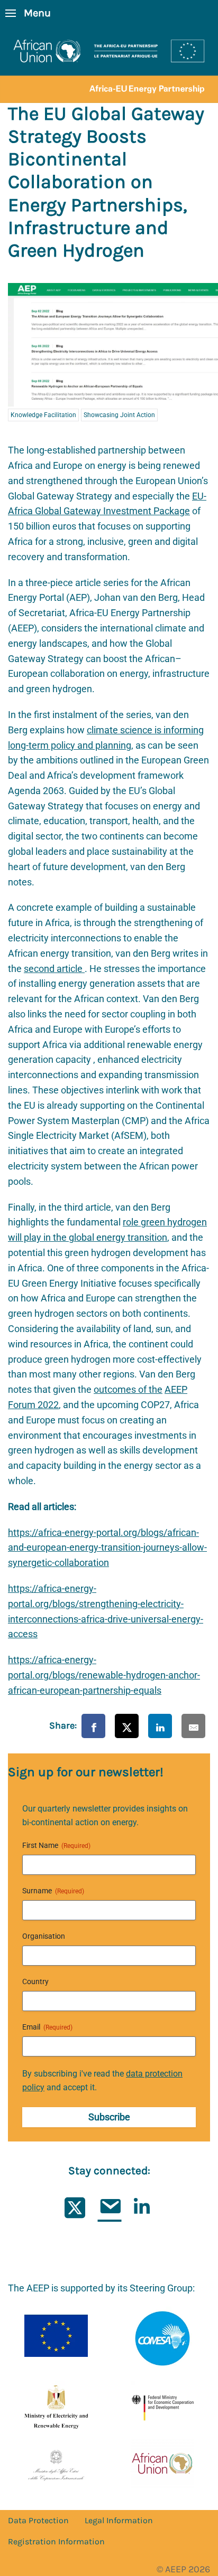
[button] (28, 13)
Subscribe (109, 2117)
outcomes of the (128, 1389)
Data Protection (38, 2520)
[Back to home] (109, 65)
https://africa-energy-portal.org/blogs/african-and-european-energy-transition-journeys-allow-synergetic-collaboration (107, 1548)
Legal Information (119, 2520)
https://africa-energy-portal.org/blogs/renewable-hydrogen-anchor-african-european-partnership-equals (104, 1675)
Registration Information (56, 2541)
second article (54, 969)
